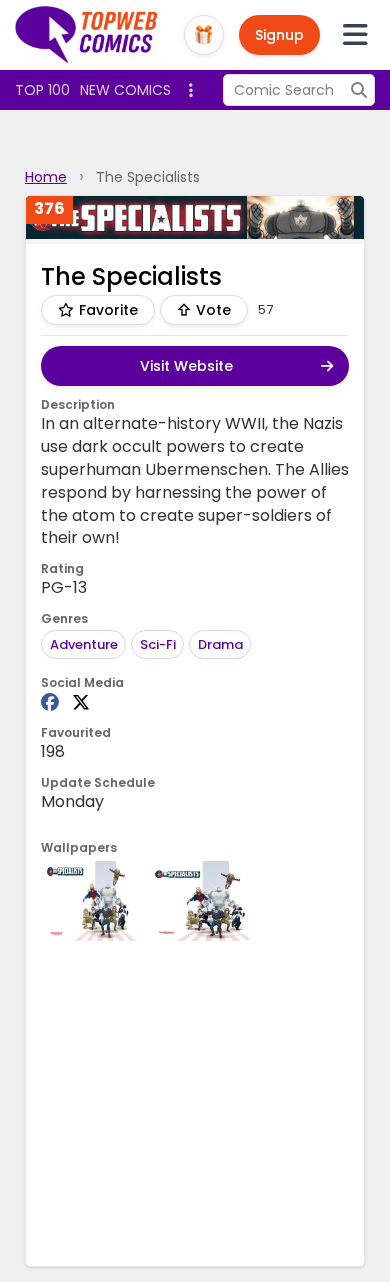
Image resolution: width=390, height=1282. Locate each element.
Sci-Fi (158, 644)
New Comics (125, 90)
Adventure (84, 644)
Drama (220, 644)
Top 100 (42, 90)
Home (46, 177)
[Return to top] (87, 35)
